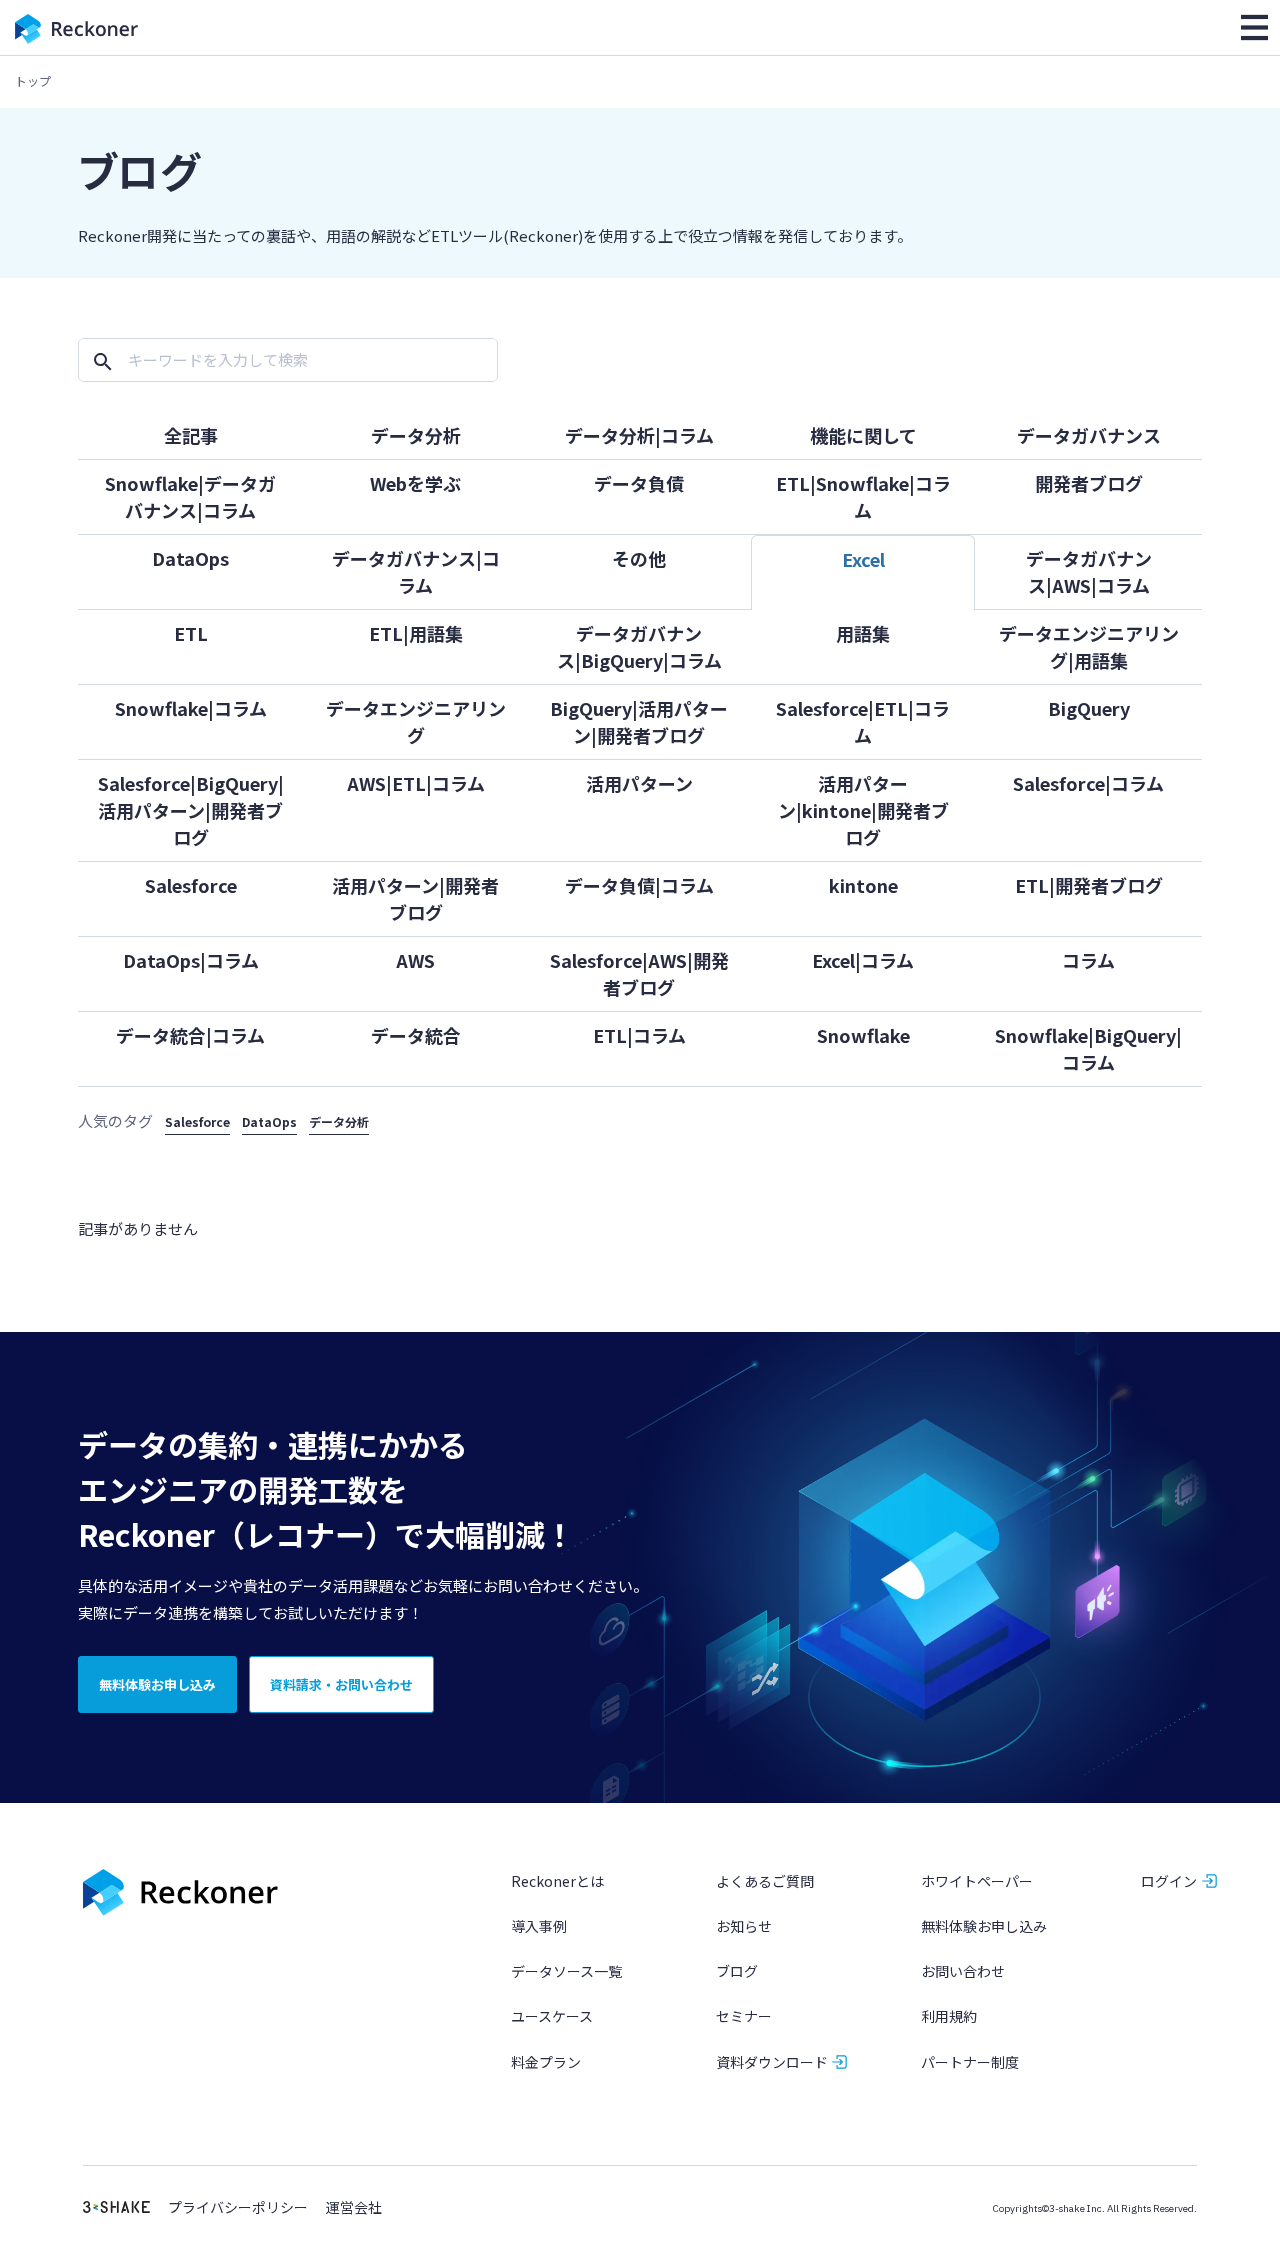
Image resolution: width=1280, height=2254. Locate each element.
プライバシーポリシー (238, 2207)
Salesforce (191, 885)
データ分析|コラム (639, 435)
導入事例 (539, 1926)
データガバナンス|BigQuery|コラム (639, 646)
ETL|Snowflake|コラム (863, 496)
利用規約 (949, 2016)
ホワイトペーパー (977, 1881)
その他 (639, 558)
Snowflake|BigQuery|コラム (1088, 1048)
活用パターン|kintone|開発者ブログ (863, 810)
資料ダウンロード (772, 2062)
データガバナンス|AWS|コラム (1089, 571)
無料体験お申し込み (984, 1926)
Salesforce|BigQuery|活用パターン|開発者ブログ (191, 810)
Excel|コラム (863, 960)
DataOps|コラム (191, 960)
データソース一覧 (566, 1971)
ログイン (1169, 1881)
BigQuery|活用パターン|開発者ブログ (639, 721)
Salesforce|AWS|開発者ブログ (639, 973)
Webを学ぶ (415, 483)
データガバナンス (1089, 435)
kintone (863, 885)
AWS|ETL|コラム (416, 783)
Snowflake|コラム (191, 708)
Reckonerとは (557, 1881)
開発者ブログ (1089, 483)
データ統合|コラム (190, 1035)
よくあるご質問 (765, 1881)
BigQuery (1089, 708)
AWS (415, 960)
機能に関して (863, 435)
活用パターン (639, 783)
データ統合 (416, 1035)
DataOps (190, 558)
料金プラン (546, 2062)
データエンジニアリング (416, 721)
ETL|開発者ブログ (1089, 885)
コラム (1088, 960)
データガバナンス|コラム (416, 571)
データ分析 (416, 435)
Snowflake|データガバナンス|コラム (190, 496)
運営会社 (354, 2207)
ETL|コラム (639, 1035)
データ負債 (639, 483)
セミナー (744, 2016)
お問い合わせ (963, 1971)
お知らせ (744, 1926)
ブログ (737, 1971)
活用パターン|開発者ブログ (415, 898)
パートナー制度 (970, 2062)
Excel (863, 559)
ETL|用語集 (416, 633)
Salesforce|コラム (1088, 783)
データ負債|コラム (639, 885)
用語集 (863, 633)
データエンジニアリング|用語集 (1089, 646)
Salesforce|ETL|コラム (863, 721)
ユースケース (552, 2016)
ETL (191, 633)
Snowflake (863, 1035)
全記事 (191, 435)
